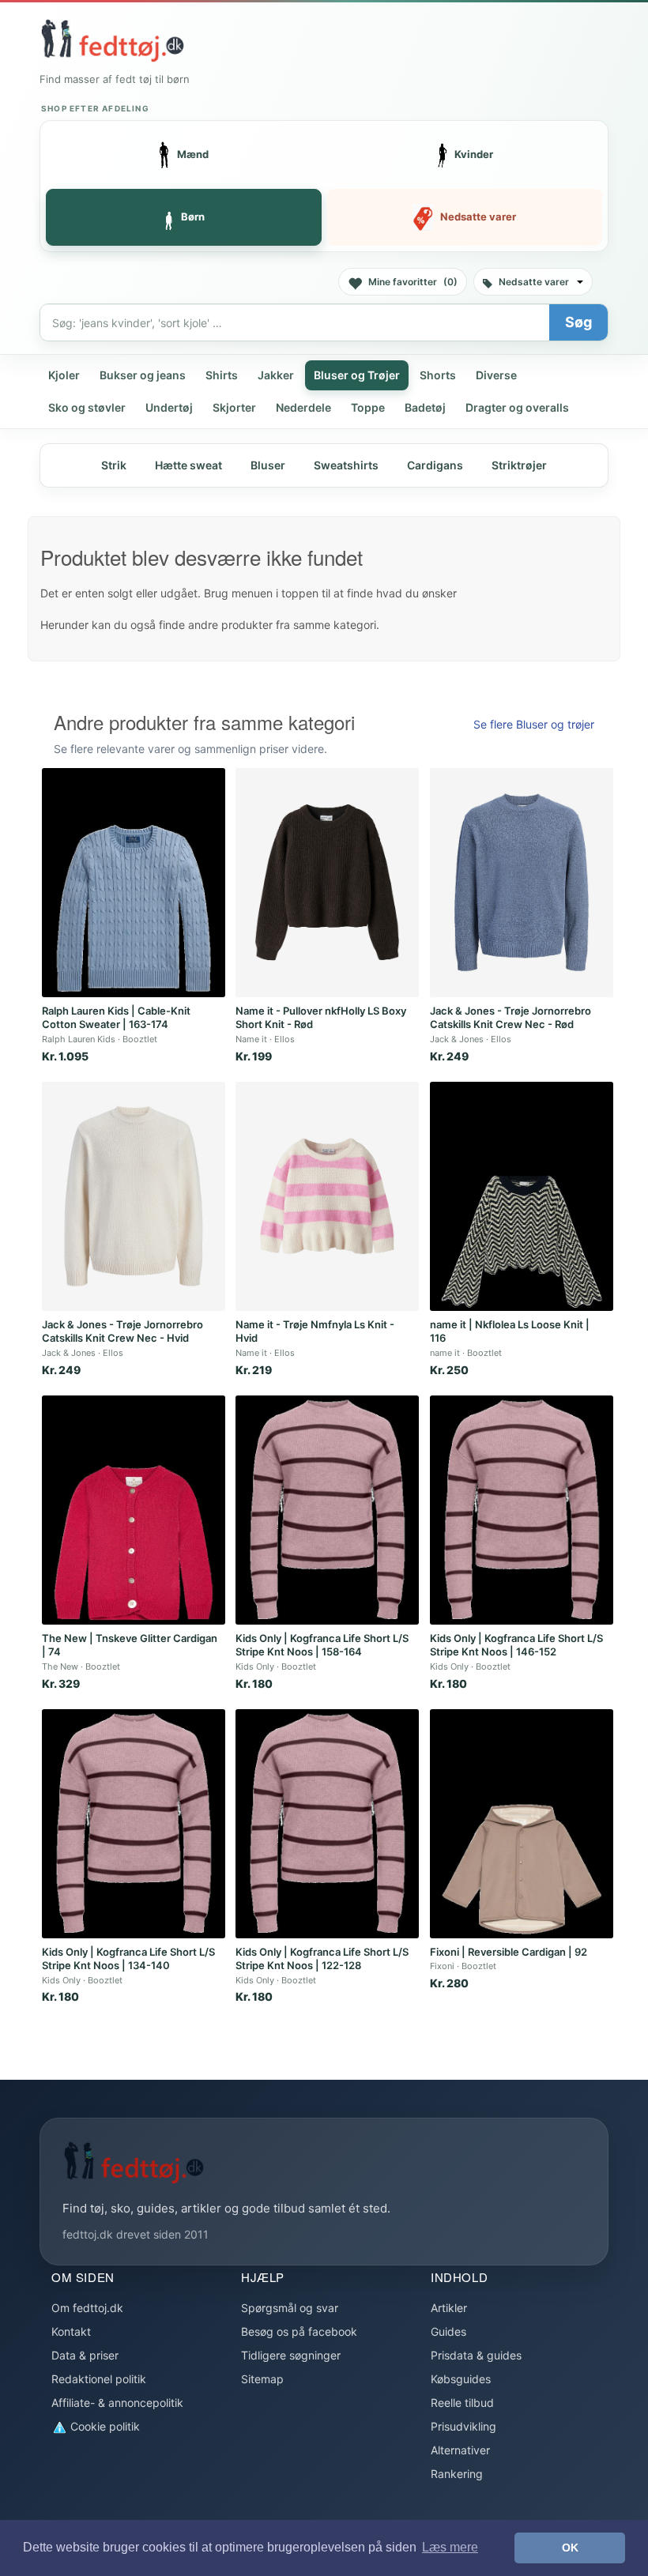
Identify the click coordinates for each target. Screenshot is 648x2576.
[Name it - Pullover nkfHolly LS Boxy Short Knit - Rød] (327, 883)
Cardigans (435, 465)
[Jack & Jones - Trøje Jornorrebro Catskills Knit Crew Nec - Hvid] (134, 1196)
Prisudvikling (463, 2426)
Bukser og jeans (143, 375)
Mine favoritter (413, 282)
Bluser (268, 465)
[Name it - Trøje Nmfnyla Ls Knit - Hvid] (327, 1196)
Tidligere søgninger (291, 2355)
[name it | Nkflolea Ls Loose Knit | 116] (522, 1196)
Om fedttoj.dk (87, 2308)
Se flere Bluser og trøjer (534, 724)
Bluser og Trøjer (357, 375)
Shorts (438, 375)
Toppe (368, 407)
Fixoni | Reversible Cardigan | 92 (509, 1952)
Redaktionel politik (99, 2379)
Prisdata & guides (476, 2355)
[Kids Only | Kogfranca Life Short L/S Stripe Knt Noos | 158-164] (327, 1510)
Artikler (449, 2308)
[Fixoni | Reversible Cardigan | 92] (522, 1824)
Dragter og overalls (517, 407)
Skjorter (234, 407)
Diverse (496, 375)
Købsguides (461, 2379)
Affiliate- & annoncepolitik (117, 2403)
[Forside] (112, 40)
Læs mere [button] (450, 2547)
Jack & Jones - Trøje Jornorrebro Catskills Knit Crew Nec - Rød (510, 1018)
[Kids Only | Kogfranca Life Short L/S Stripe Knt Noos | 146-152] (522, 1510)
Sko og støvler (87, 407)
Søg (578, 322)
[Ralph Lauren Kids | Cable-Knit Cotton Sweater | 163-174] (134, 883)
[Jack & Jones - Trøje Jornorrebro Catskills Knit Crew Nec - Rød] (522, 883)
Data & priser (85, 2355)
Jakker (276, 375)
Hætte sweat (188, 465)
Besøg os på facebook (299, 2331)
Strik (114, 465)
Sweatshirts (346, 465)
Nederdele (303, 407)
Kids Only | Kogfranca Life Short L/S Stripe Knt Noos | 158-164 (322, 1645)
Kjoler (64, 375)
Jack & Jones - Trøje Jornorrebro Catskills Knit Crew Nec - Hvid (122, 1331)
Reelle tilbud (462, 2403)
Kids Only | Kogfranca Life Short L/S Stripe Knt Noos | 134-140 (128, 1959)
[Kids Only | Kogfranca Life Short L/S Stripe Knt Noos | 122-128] (327, 1824)
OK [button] (570, 2548)
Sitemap (262, 2379)
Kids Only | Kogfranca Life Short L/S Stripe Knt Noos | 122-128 (322, 1959)
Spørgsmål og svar (290, 2308)
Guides (448, 2331)
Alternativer (460, 2450)
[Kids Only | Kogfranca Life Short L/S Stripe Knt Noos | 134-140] (134, 1824)
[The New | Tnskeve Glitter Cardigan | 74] (134, 1510)
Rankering (457, 2474)
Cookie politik (104, 2426)
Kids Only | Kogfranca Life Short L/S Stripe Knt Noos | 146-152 (516, 1645)
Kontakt (71, 2331)
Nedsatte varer (534, 282)
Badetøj (425, 407)
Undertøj (169, 407)
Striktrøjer (519, 465)
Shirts (222, 375)
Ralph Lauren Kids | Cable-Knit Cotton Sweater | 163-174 (116, 1018)
